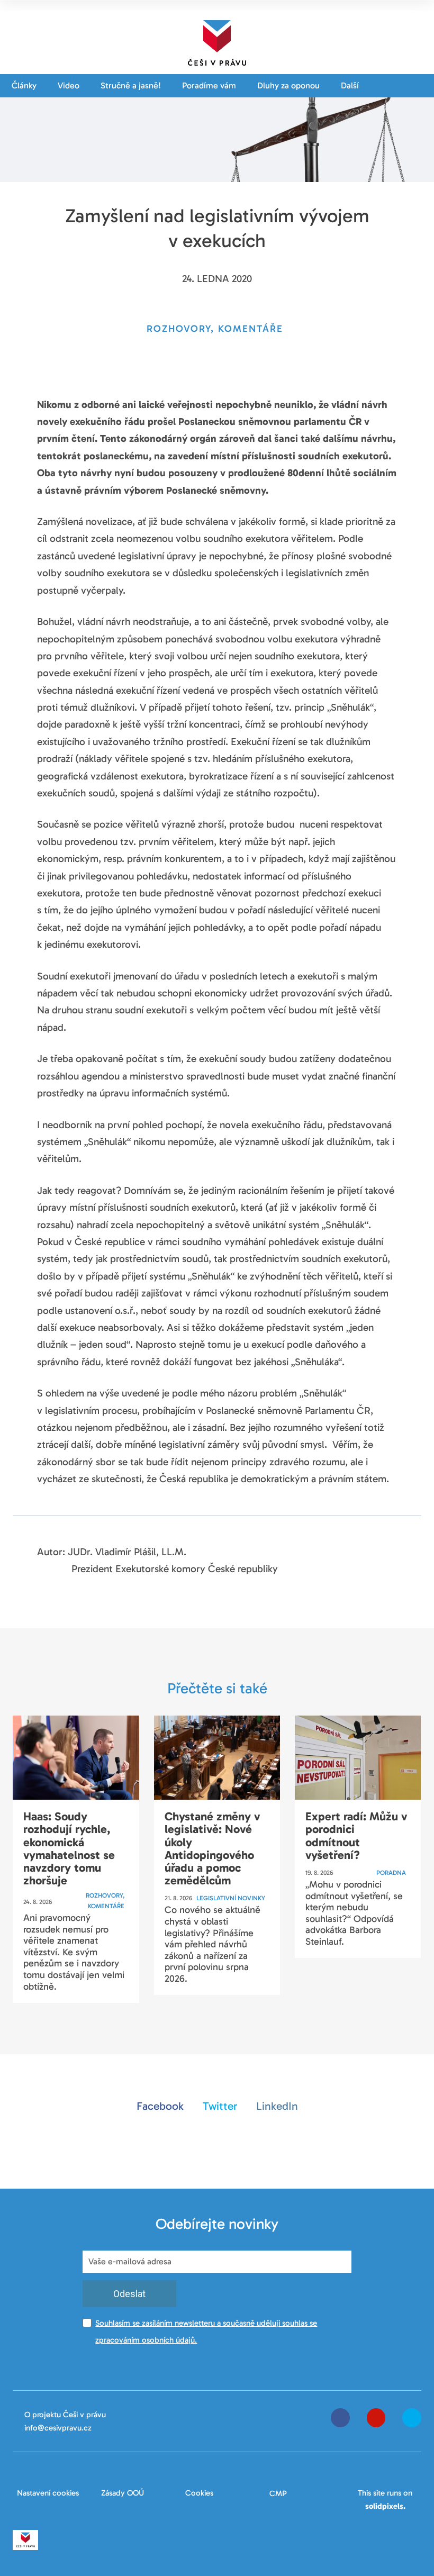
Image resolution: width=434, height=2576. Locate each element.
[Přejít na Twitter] (412, 2418)
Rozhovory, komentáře (105, 1901)
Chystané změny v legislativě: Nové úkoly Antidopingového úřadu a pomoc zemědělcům (212, 1848)
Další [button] (351, 85)
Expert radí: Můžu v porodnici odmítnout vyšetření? (356, 1836)
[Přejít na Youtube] (376, 2418)
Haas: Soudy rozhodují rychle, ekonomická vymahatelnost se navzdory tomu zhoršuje (69, 1848)
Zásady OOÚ (123, 2493)
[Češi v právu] (217, 41)
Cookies (199, 2493)
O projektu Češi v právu (65, 2415)
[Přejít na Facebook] (340, 2418)
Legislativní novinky (231, 1898)
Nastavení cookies (48, 2493)
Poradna (391, 1873)
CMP (278, 2493)
